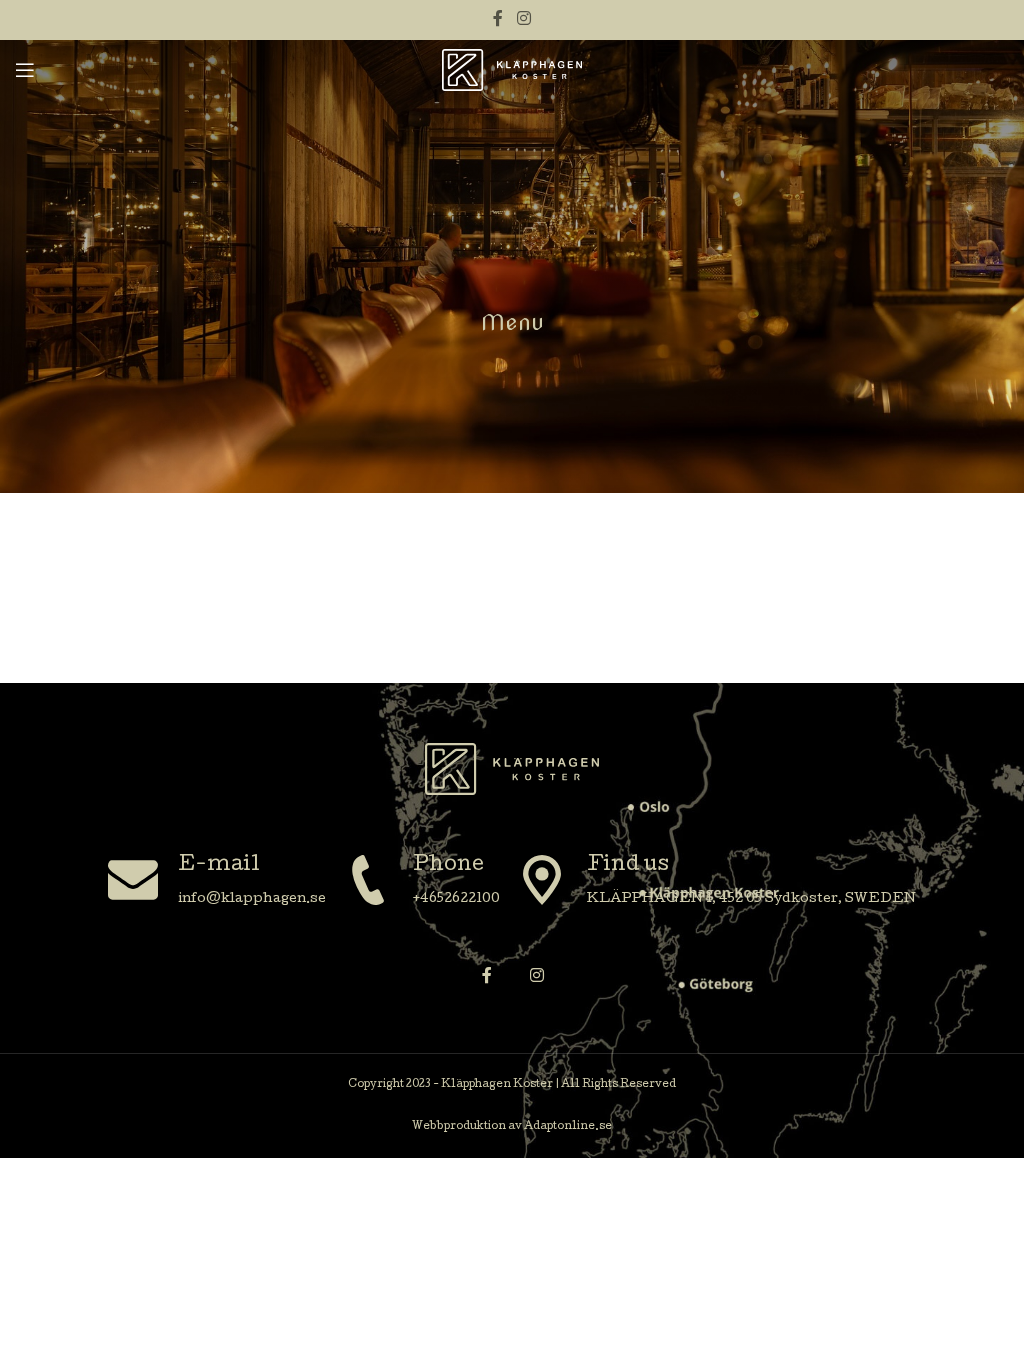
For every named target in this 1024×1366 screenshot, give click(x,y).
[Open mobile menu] (25, 70)
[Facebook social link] (498, 19)
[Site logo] (512, 70)
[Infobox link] (217, 882)
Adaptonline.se (568, 1127)
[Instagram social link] (523, 19)
